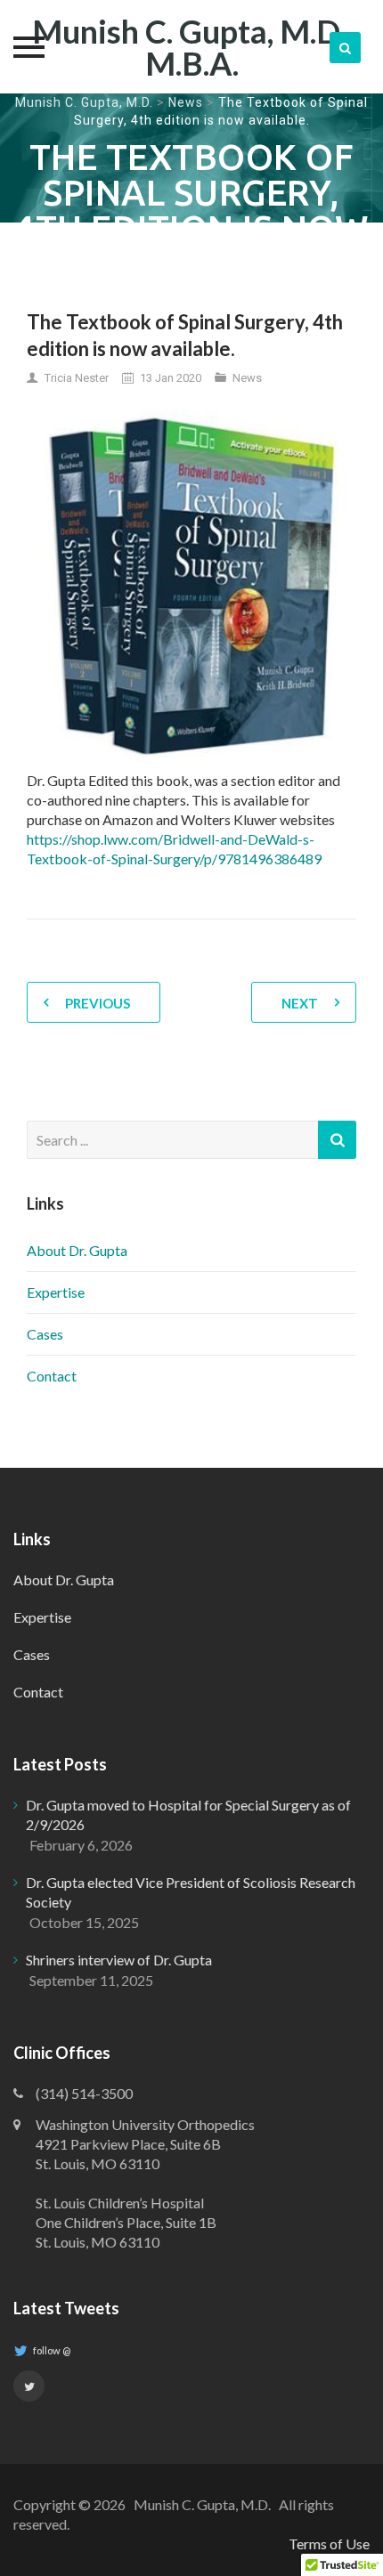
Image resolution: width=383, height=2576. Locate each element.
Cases (45, 1334)
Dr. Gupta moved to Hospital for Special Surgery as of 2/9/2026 (188, 1815)
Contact (52, 1376)
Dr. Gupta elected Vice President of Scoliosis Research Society (191, 1892)
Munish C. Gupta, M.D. (84, 102)
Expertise (56, 1292)
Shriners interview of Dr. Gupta (119, 1960)
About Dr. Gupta (77, 1250)
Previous (98, 1003)
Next (300, 1003)
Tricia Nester (77, 378)
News (186, 102)
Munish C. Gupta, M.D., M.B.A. (192, 47)
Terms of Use (329, 2544)
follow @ (51, 2350)
